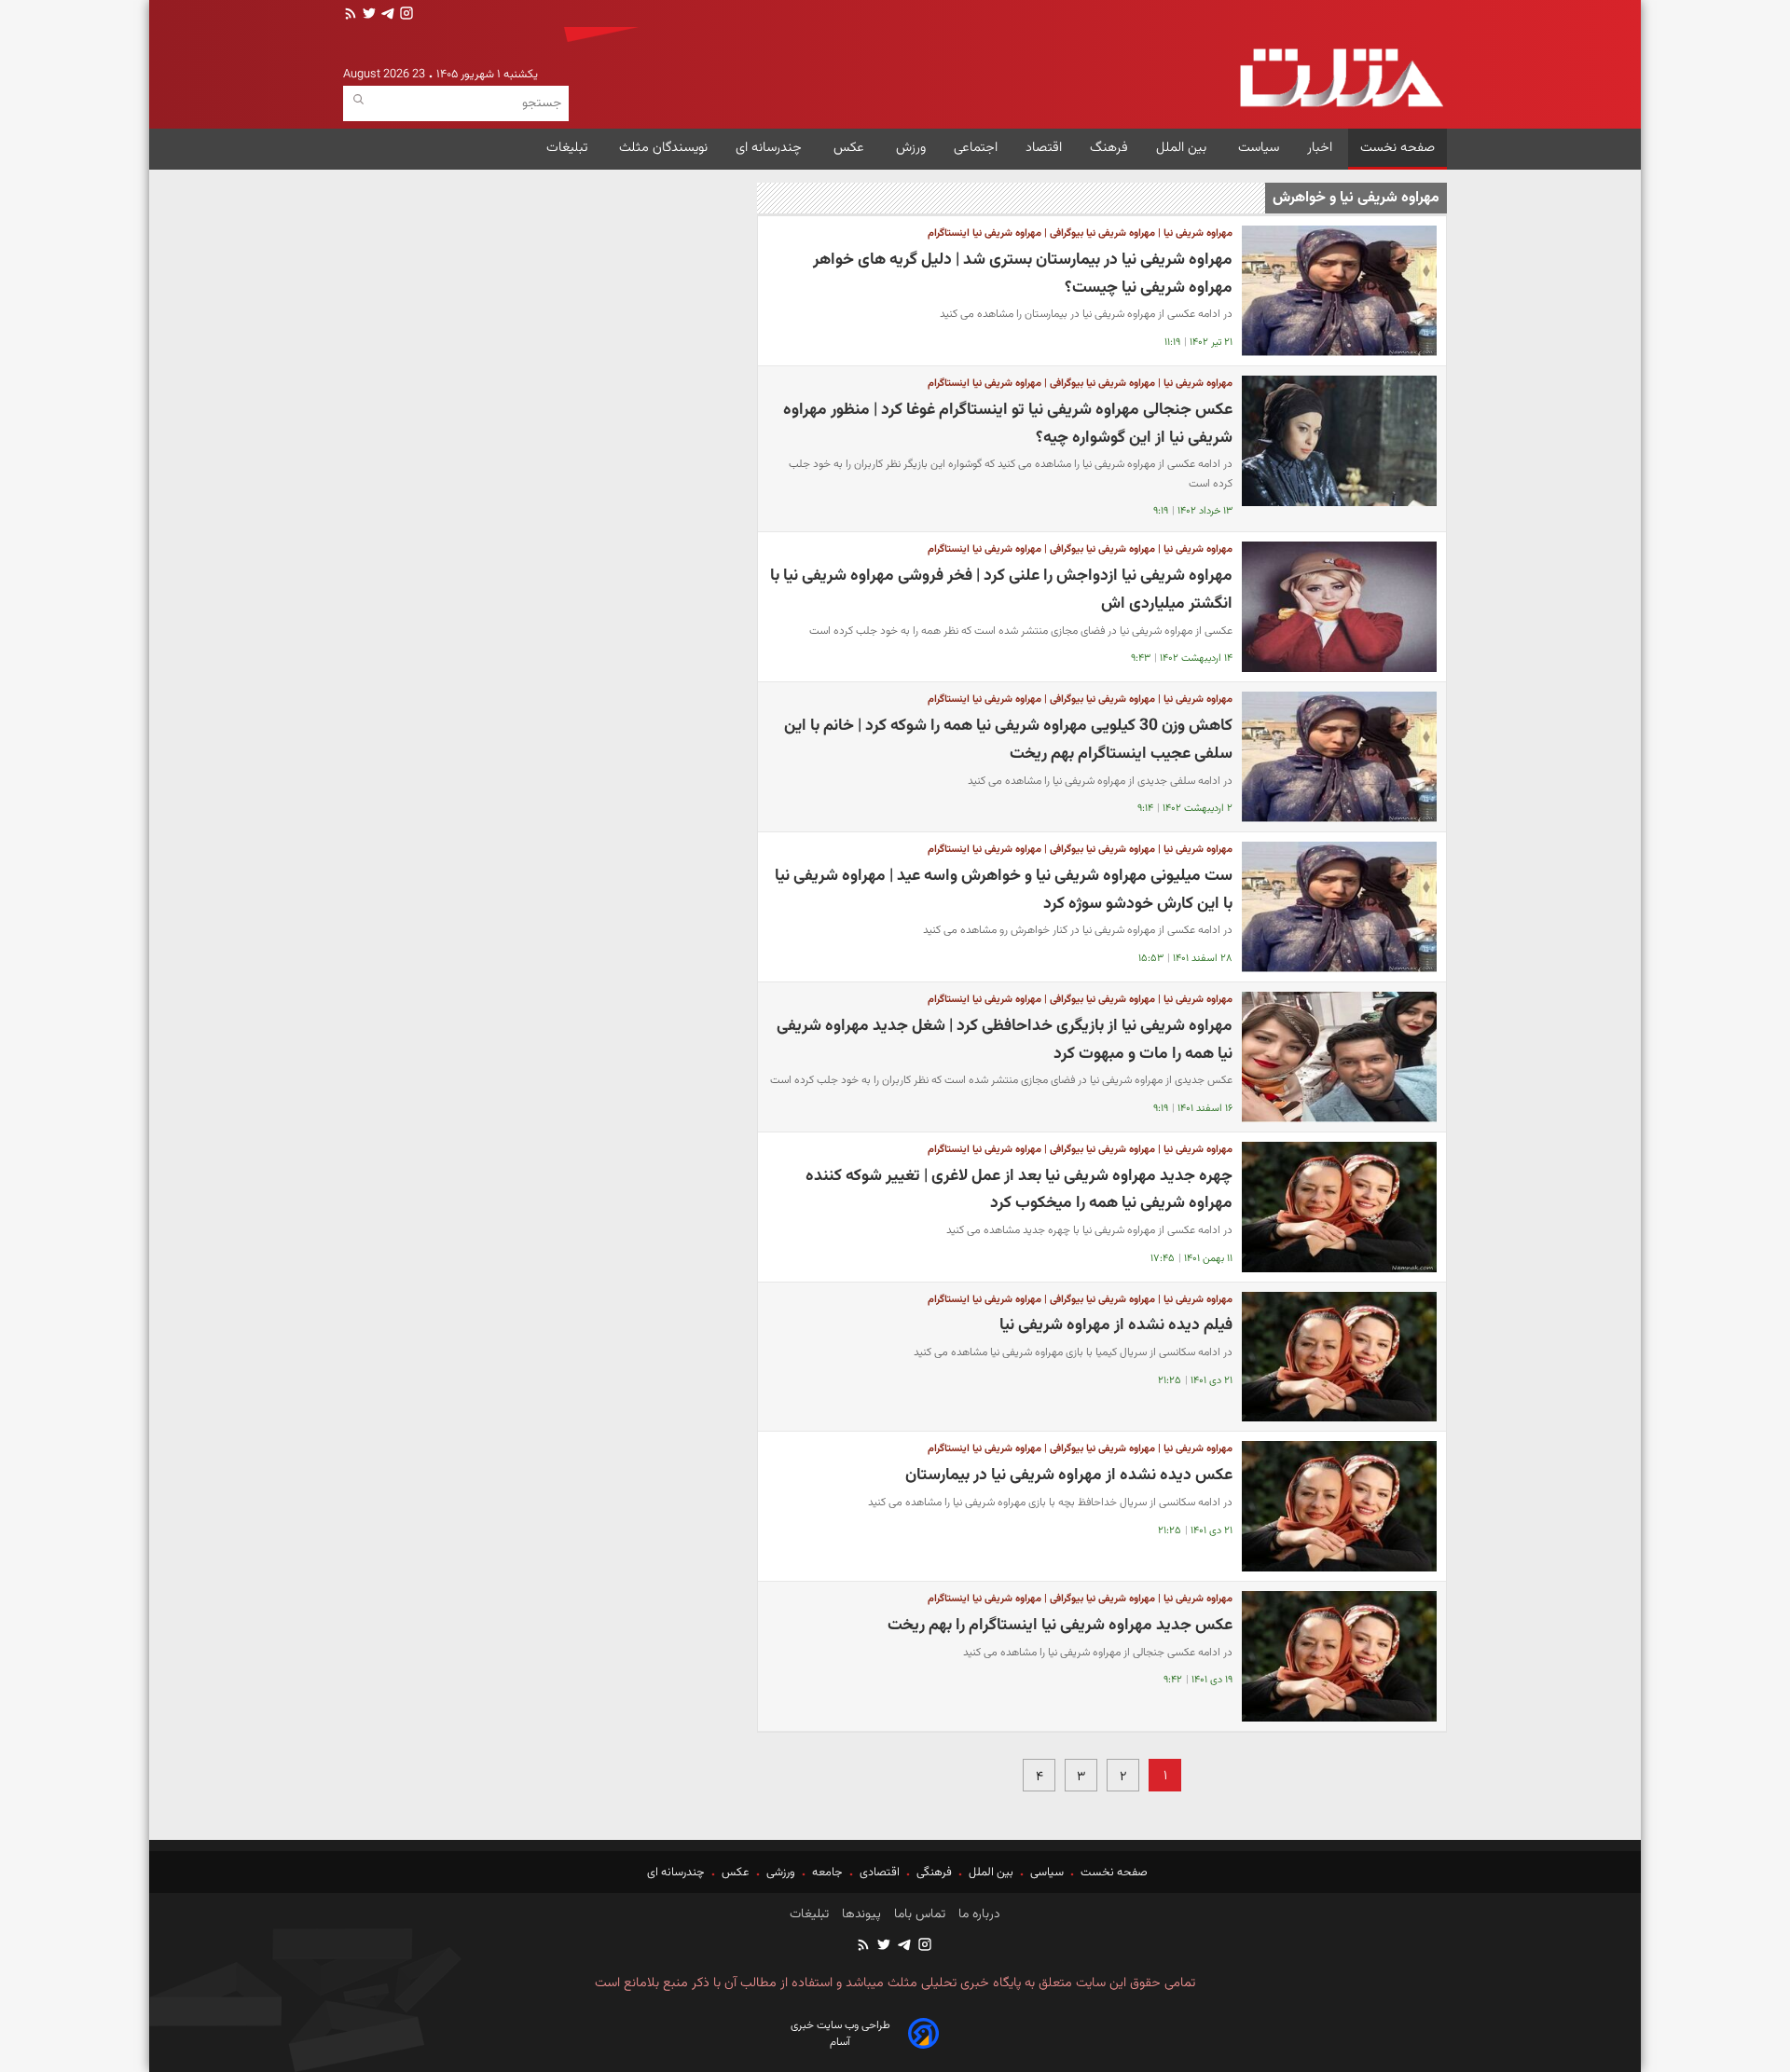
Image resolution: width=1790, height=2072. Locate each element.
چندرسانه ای (771, 148)
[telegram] (386, 15)
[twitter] (367, 15)
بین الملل (1183, 148)
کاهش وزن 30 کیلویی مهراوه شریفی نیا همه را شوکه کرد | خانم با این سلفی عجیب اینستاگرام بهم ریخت (1008, 740)
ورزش (911, 148)
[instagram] (405, 15)
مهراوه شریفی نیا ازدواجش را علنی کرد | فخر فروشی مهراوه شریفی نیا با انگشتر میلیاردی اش (1001, 590)
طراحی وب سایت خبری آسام (840, 2034)
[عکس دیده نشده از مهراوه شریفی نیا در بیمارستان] (1339, 1506)
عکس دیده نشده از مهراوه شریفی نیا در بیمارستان (1069, 1475)
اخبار (1320, 148)
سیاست (1259, 148)
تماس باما (918, 1914)
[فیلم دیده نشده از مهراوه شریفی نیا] (1339, 1357)
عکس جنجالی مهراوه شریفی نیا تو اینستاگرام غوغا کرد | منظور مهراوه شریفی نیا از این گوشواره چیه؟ (1008, 424)
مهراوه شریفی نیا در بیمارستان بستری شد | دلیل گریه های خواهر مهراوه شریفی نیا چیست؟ (1023, 274)
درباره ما (978, 1914)
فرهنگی (934, 1873)
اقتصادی (880, 1873)
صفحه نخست (1398, 148)
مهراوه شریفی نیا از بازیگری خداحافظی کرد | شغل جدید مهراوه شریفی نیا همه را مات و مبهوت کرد (1005, 1040)
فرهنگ (1109, 148)
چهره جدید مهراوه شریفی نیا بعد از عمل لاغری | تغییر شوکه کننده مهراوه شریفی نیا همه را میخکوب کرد (1019, 1190)
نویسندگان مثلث (663, 148)
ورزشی (781, 1873)
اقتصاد (1044, 148)
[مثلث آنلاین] (1341, 78)
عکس (851, 148)
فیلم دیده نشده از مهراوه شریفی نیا (1116, 1325)
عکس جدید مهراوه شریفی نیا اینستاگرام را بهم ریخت (1060, 1625)
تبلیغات (569, 148)
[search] (358, 100)
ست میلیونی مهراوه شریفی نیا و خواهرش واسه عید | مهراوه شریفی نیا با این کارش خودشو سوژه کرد (1004, 890)
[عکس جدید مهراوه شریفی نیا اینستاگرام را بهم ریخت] (1339, 1656)
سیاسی (1047, 1873)
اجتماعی (976, 148)
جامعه (827, 1873)
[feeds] (351, 15)
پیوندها (860, 1914)
